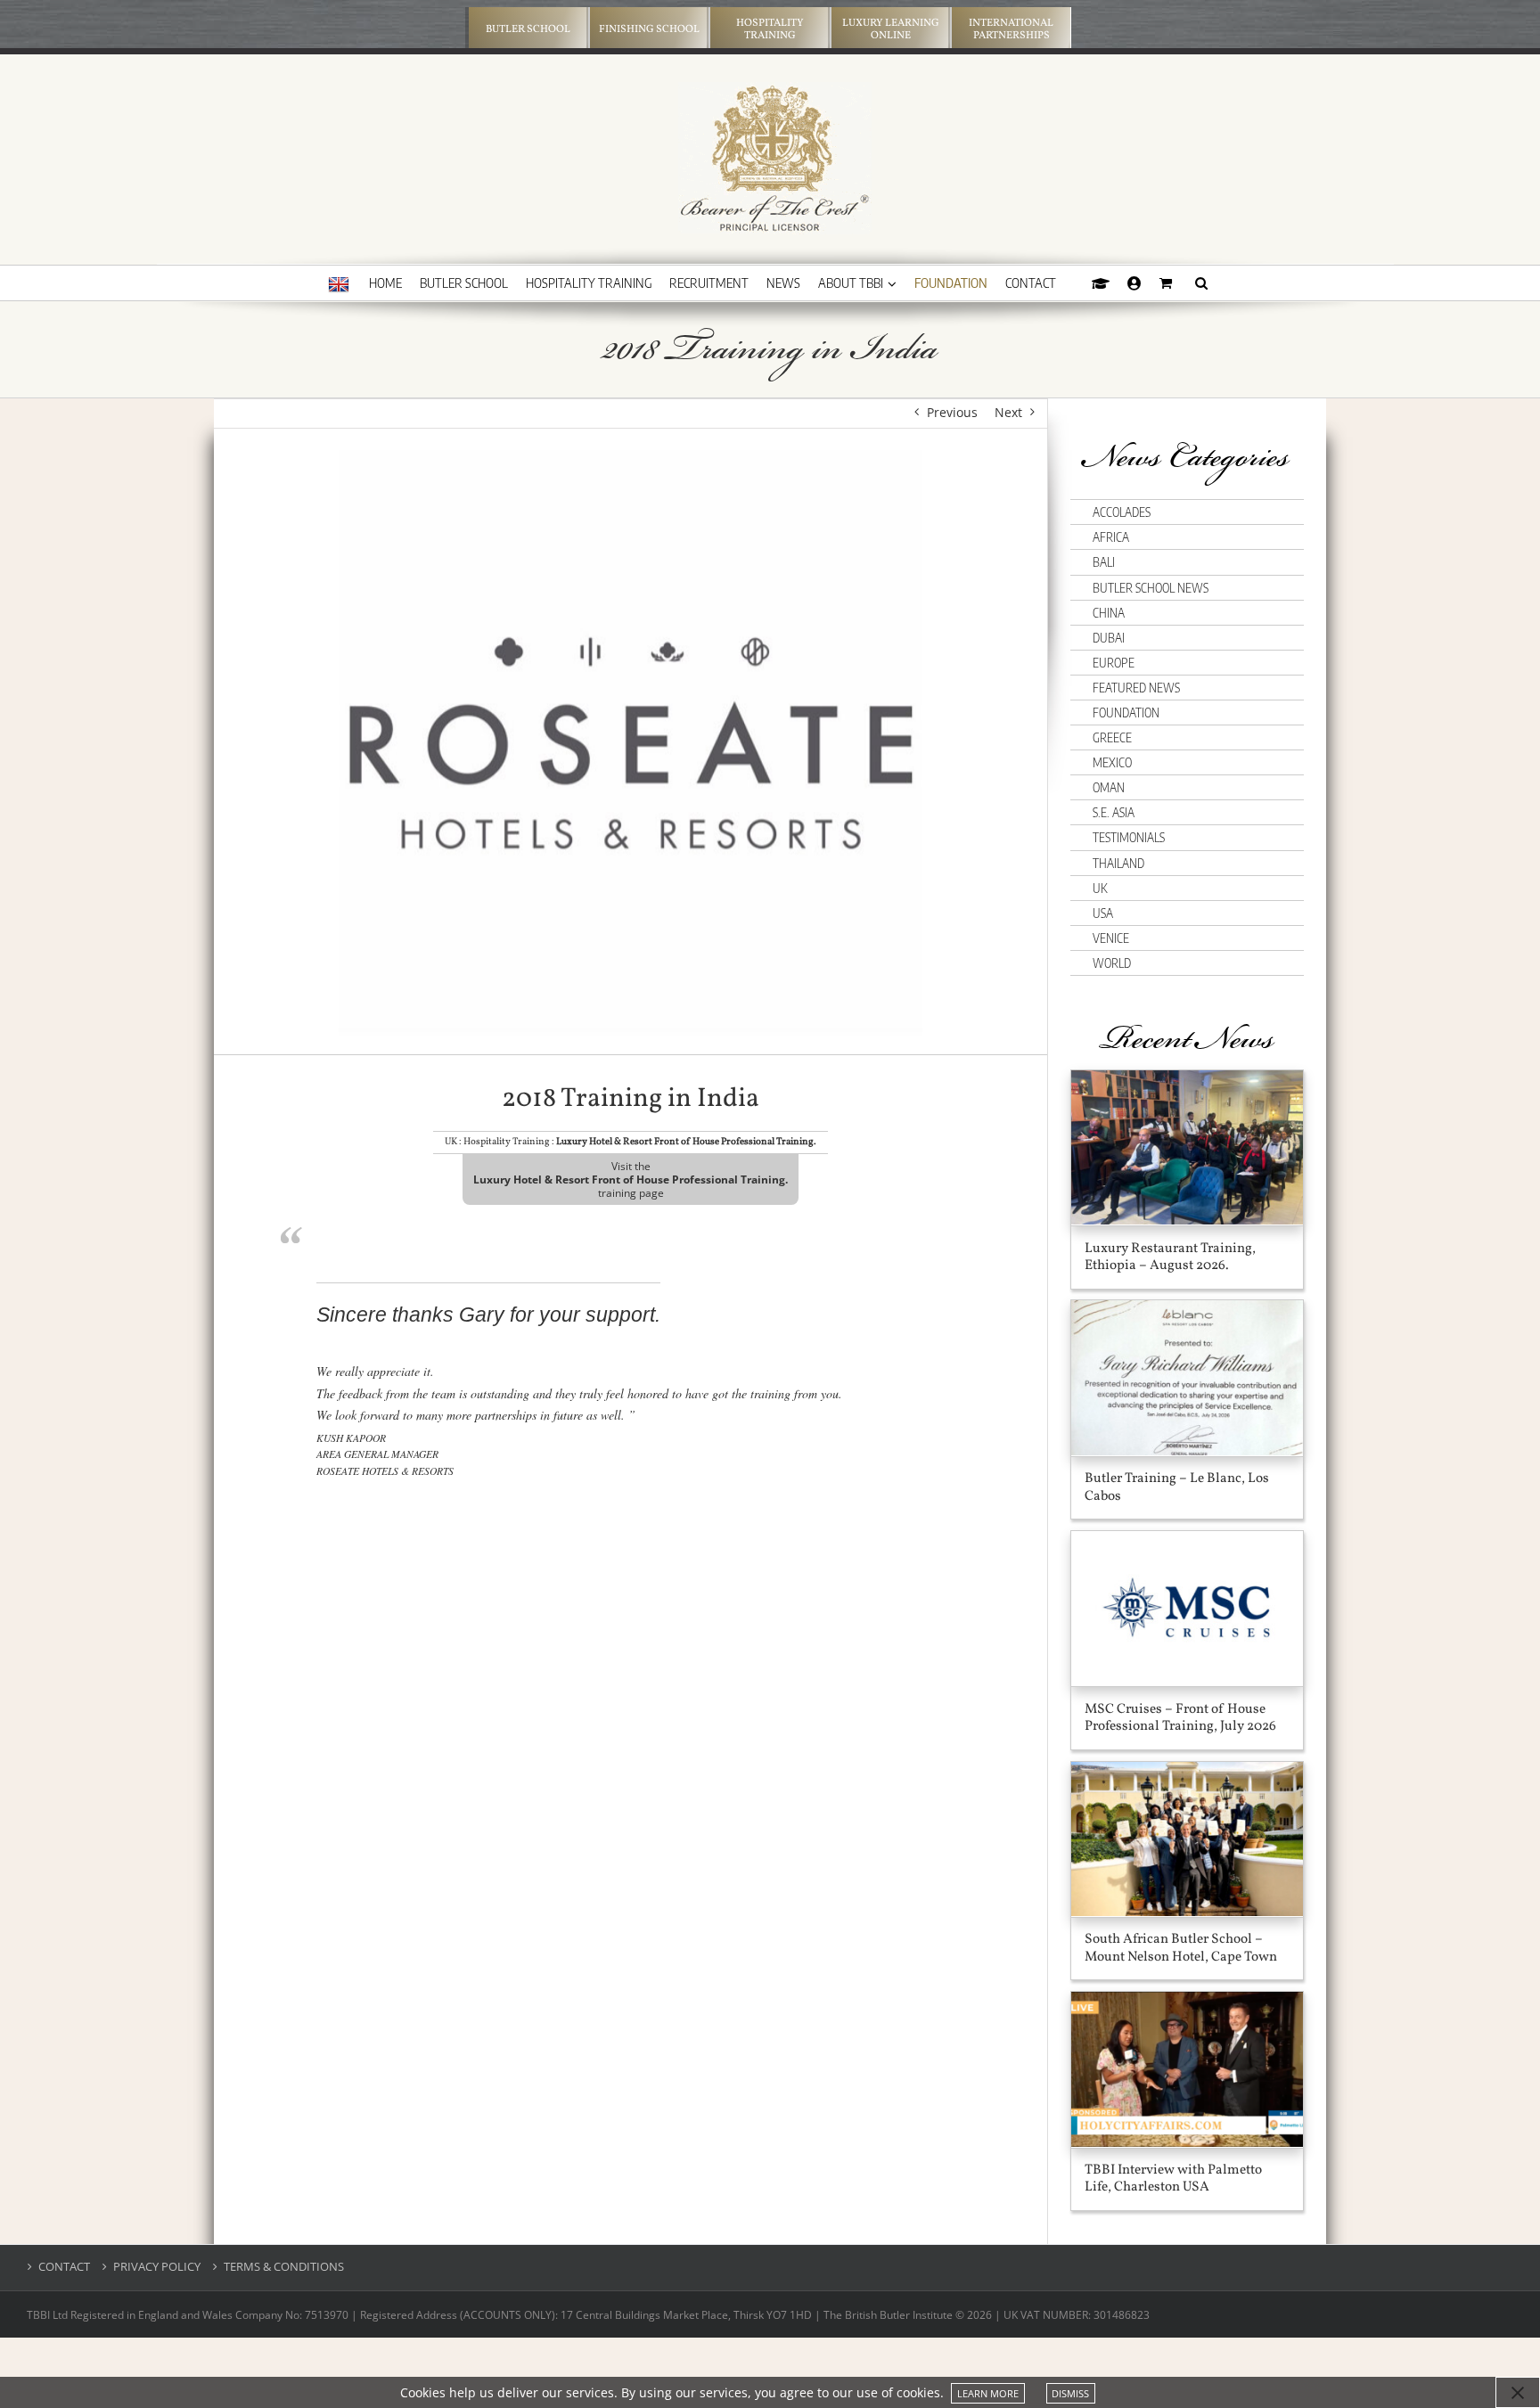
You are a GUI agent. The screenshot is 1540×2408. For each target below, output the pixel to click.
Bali (1104, 562)
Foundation (1126, 713)
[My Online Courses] (1101, 283)
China (1109, 613)
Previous (952, 412)
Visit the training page (631, 1179)
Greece (1112, 737)
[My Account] (1135, 283)
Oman (1109, 787)
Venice (1111, 938)
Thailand (1118, 863)
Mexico (1112, 762)
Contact (64, 2267)
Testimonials (1129, 837)
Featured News (1136, 688)
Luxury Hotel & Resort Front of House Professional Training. (686, 1142)
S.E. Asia (1114, 812)
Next (1008, 412)
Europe (1114, 663)
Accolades (1122, 512)
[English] (339, 285)
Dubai (1109, 638)
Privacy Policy (157, 2267)
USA (1103, 913)
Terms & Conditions (284, 2267)
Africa (1111, 537)
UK (1100, 888)
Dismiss (1070, 2393)
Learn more (988, 2393)
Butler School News (1151, 588)
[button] (1201, 283)
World (1112, 963)
